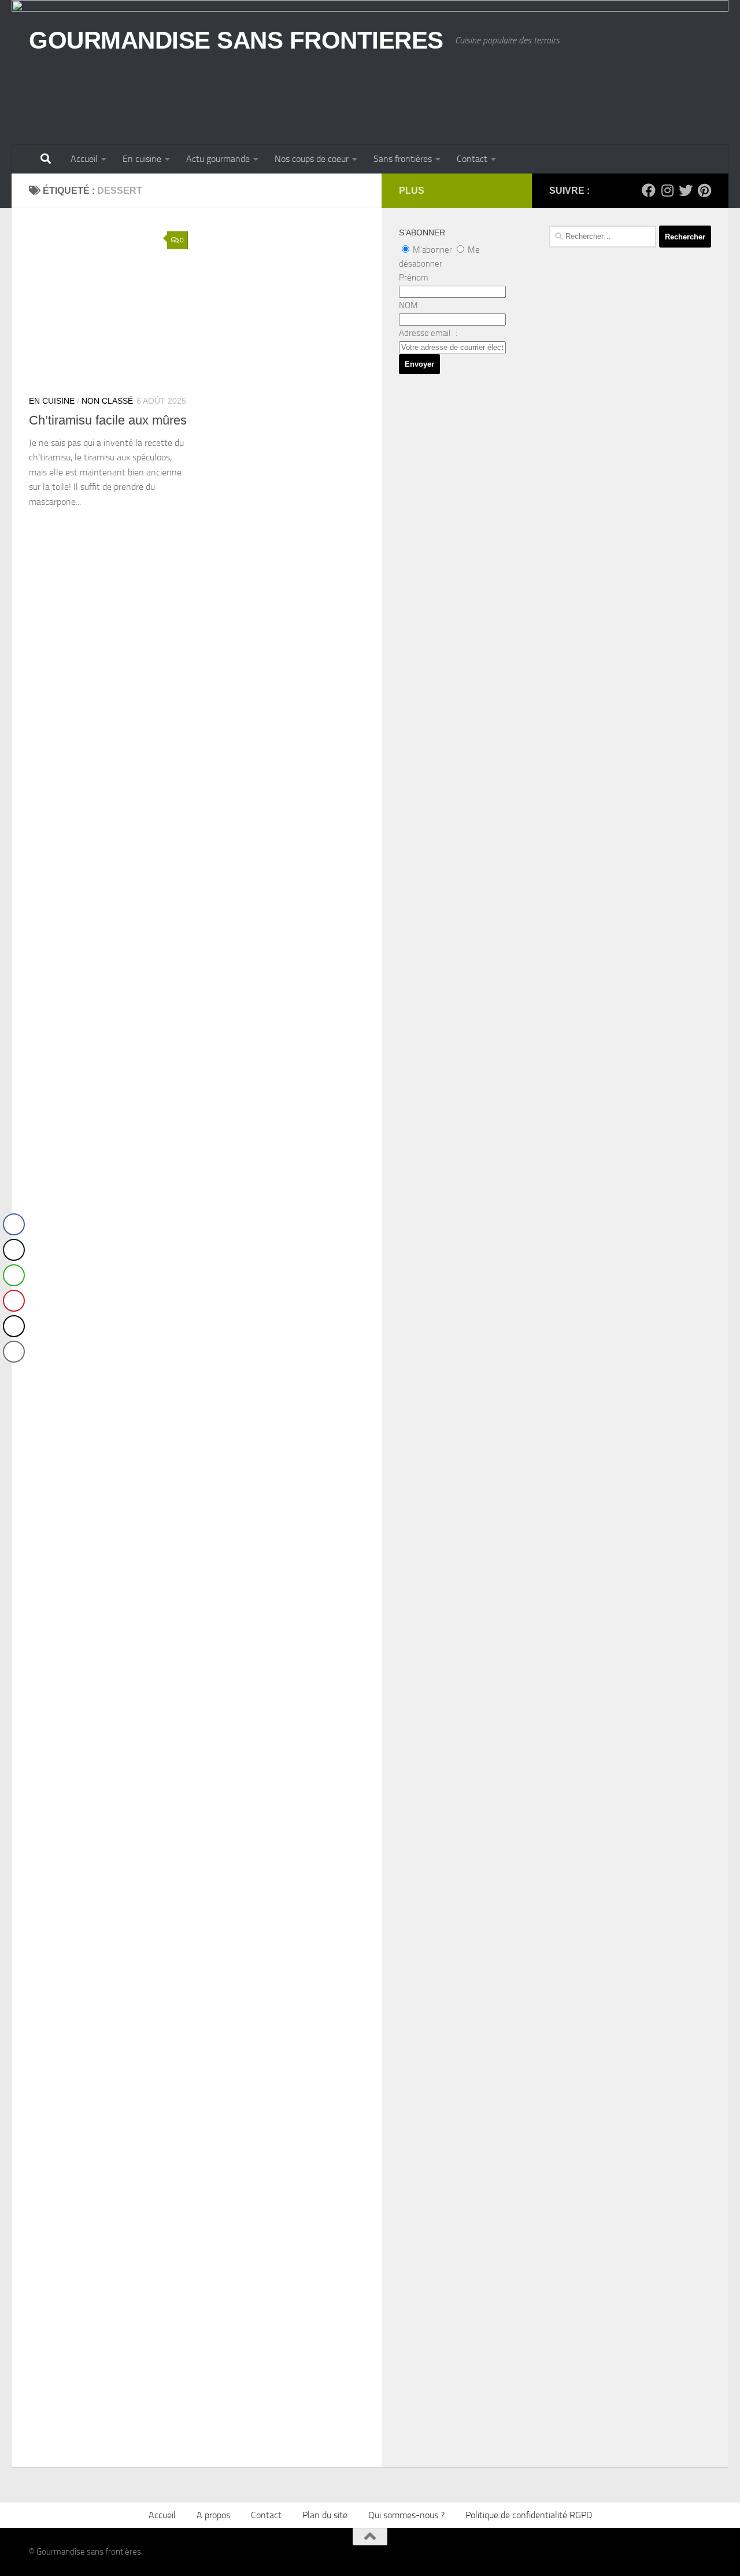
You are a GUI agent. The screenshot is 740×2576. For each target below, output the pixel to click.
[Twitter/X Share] (14, 1250)
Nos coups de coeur (312, 159)
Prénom (414, 278)
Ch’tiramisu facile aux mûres (108, 420)
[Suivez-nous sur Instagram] (667, 190)
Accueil (84, 159)
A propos (213, 2515)
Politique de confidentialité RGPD (529, 2515)
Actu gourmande (218, 159)
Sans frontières (403, 159)
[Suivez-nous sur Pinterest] (704, 190)
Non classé (107, 401)
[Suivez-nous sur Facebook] (649, 190)
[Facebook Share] (14, 1224)
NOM (408, 305)
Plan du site (325, 2515)
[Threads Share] (14, 1326)
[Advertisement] (630, 593)
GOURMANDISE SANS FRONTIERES (236, 40)
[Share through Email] (14, 1352)
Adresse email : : (428, 333)
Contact (472, 159)
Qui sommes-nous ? (406, 2515)
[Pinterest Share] (14, 1301)
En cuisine (142, 159)
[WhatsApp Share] (14, 1275)
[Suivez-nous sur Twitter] (686, 190)
